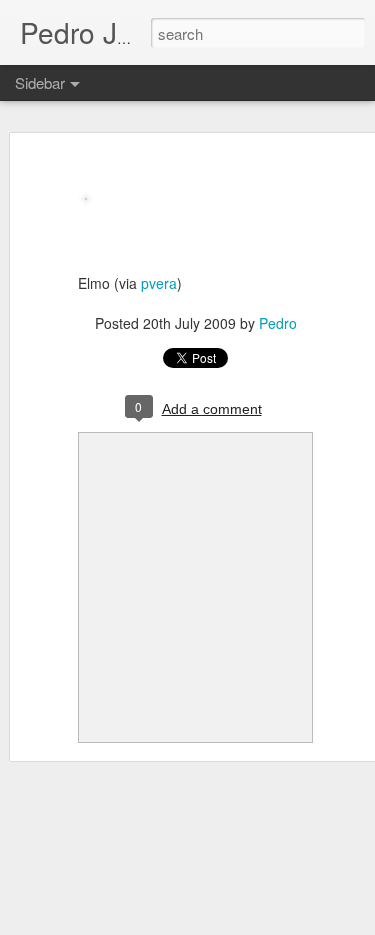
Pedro (278, 323)
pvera (159, 283)
